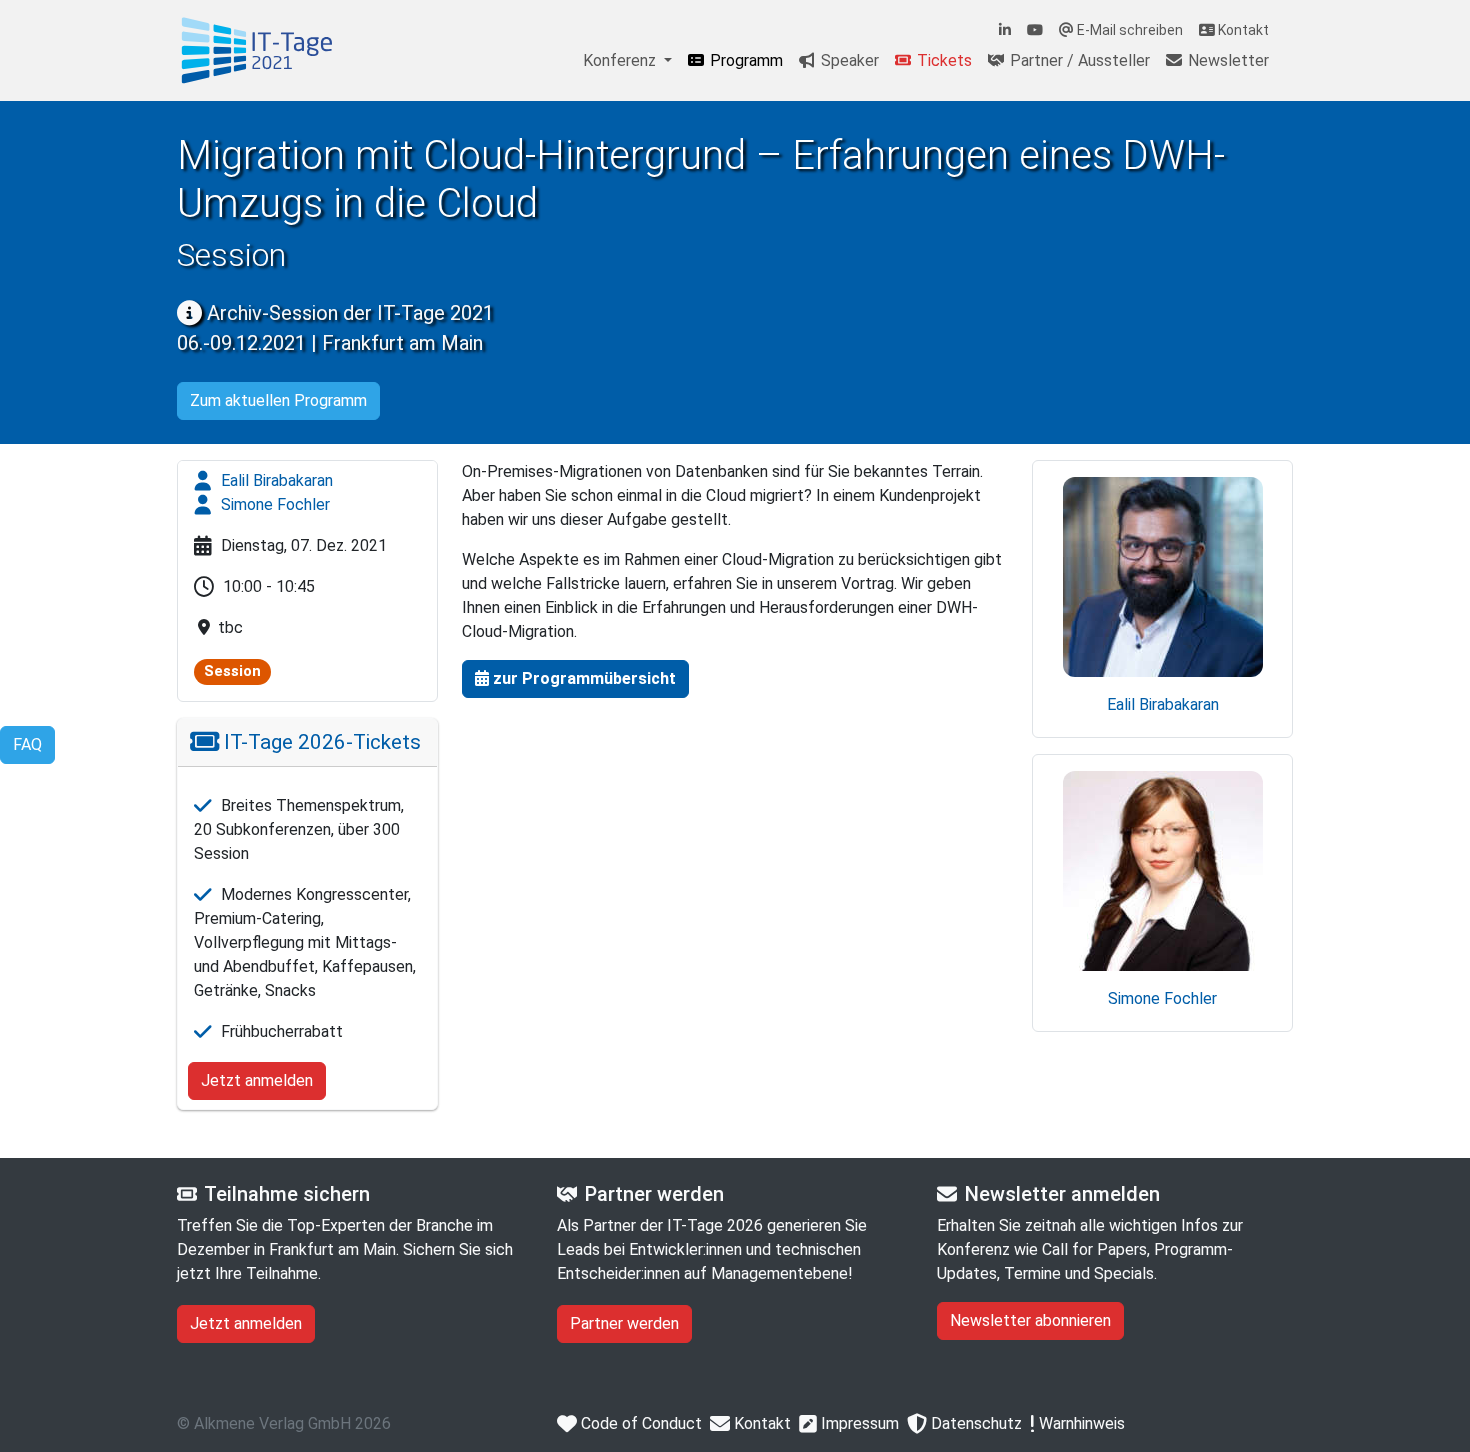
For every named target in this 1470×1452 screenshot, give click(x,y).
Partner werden (624, 1323)
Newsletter (1226, 60)
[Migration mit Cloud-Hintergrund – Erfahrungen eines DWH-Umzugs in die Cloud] (257, 50)
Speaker (848, 60)
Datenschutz (974, 1423)
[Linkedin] (1005, 30)
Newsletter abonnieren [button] (1030, 1320)
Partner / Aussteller (1078, 60)
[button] (575, 679)
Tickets (942, 60)
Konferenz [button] (621, 60)
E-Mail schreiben (1128, 30)
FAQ (27, 744)
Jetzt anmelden (257, 1080)
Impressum (858, 1423)
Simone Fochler (273, 504)
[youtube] (1035, 30)
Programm (744, 60)
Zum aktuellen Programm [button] (278, 400)
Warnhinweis (1080, 1423)
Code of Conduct (639, 1423)
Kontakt (1242, 30)
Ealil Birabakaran (275, 480)
